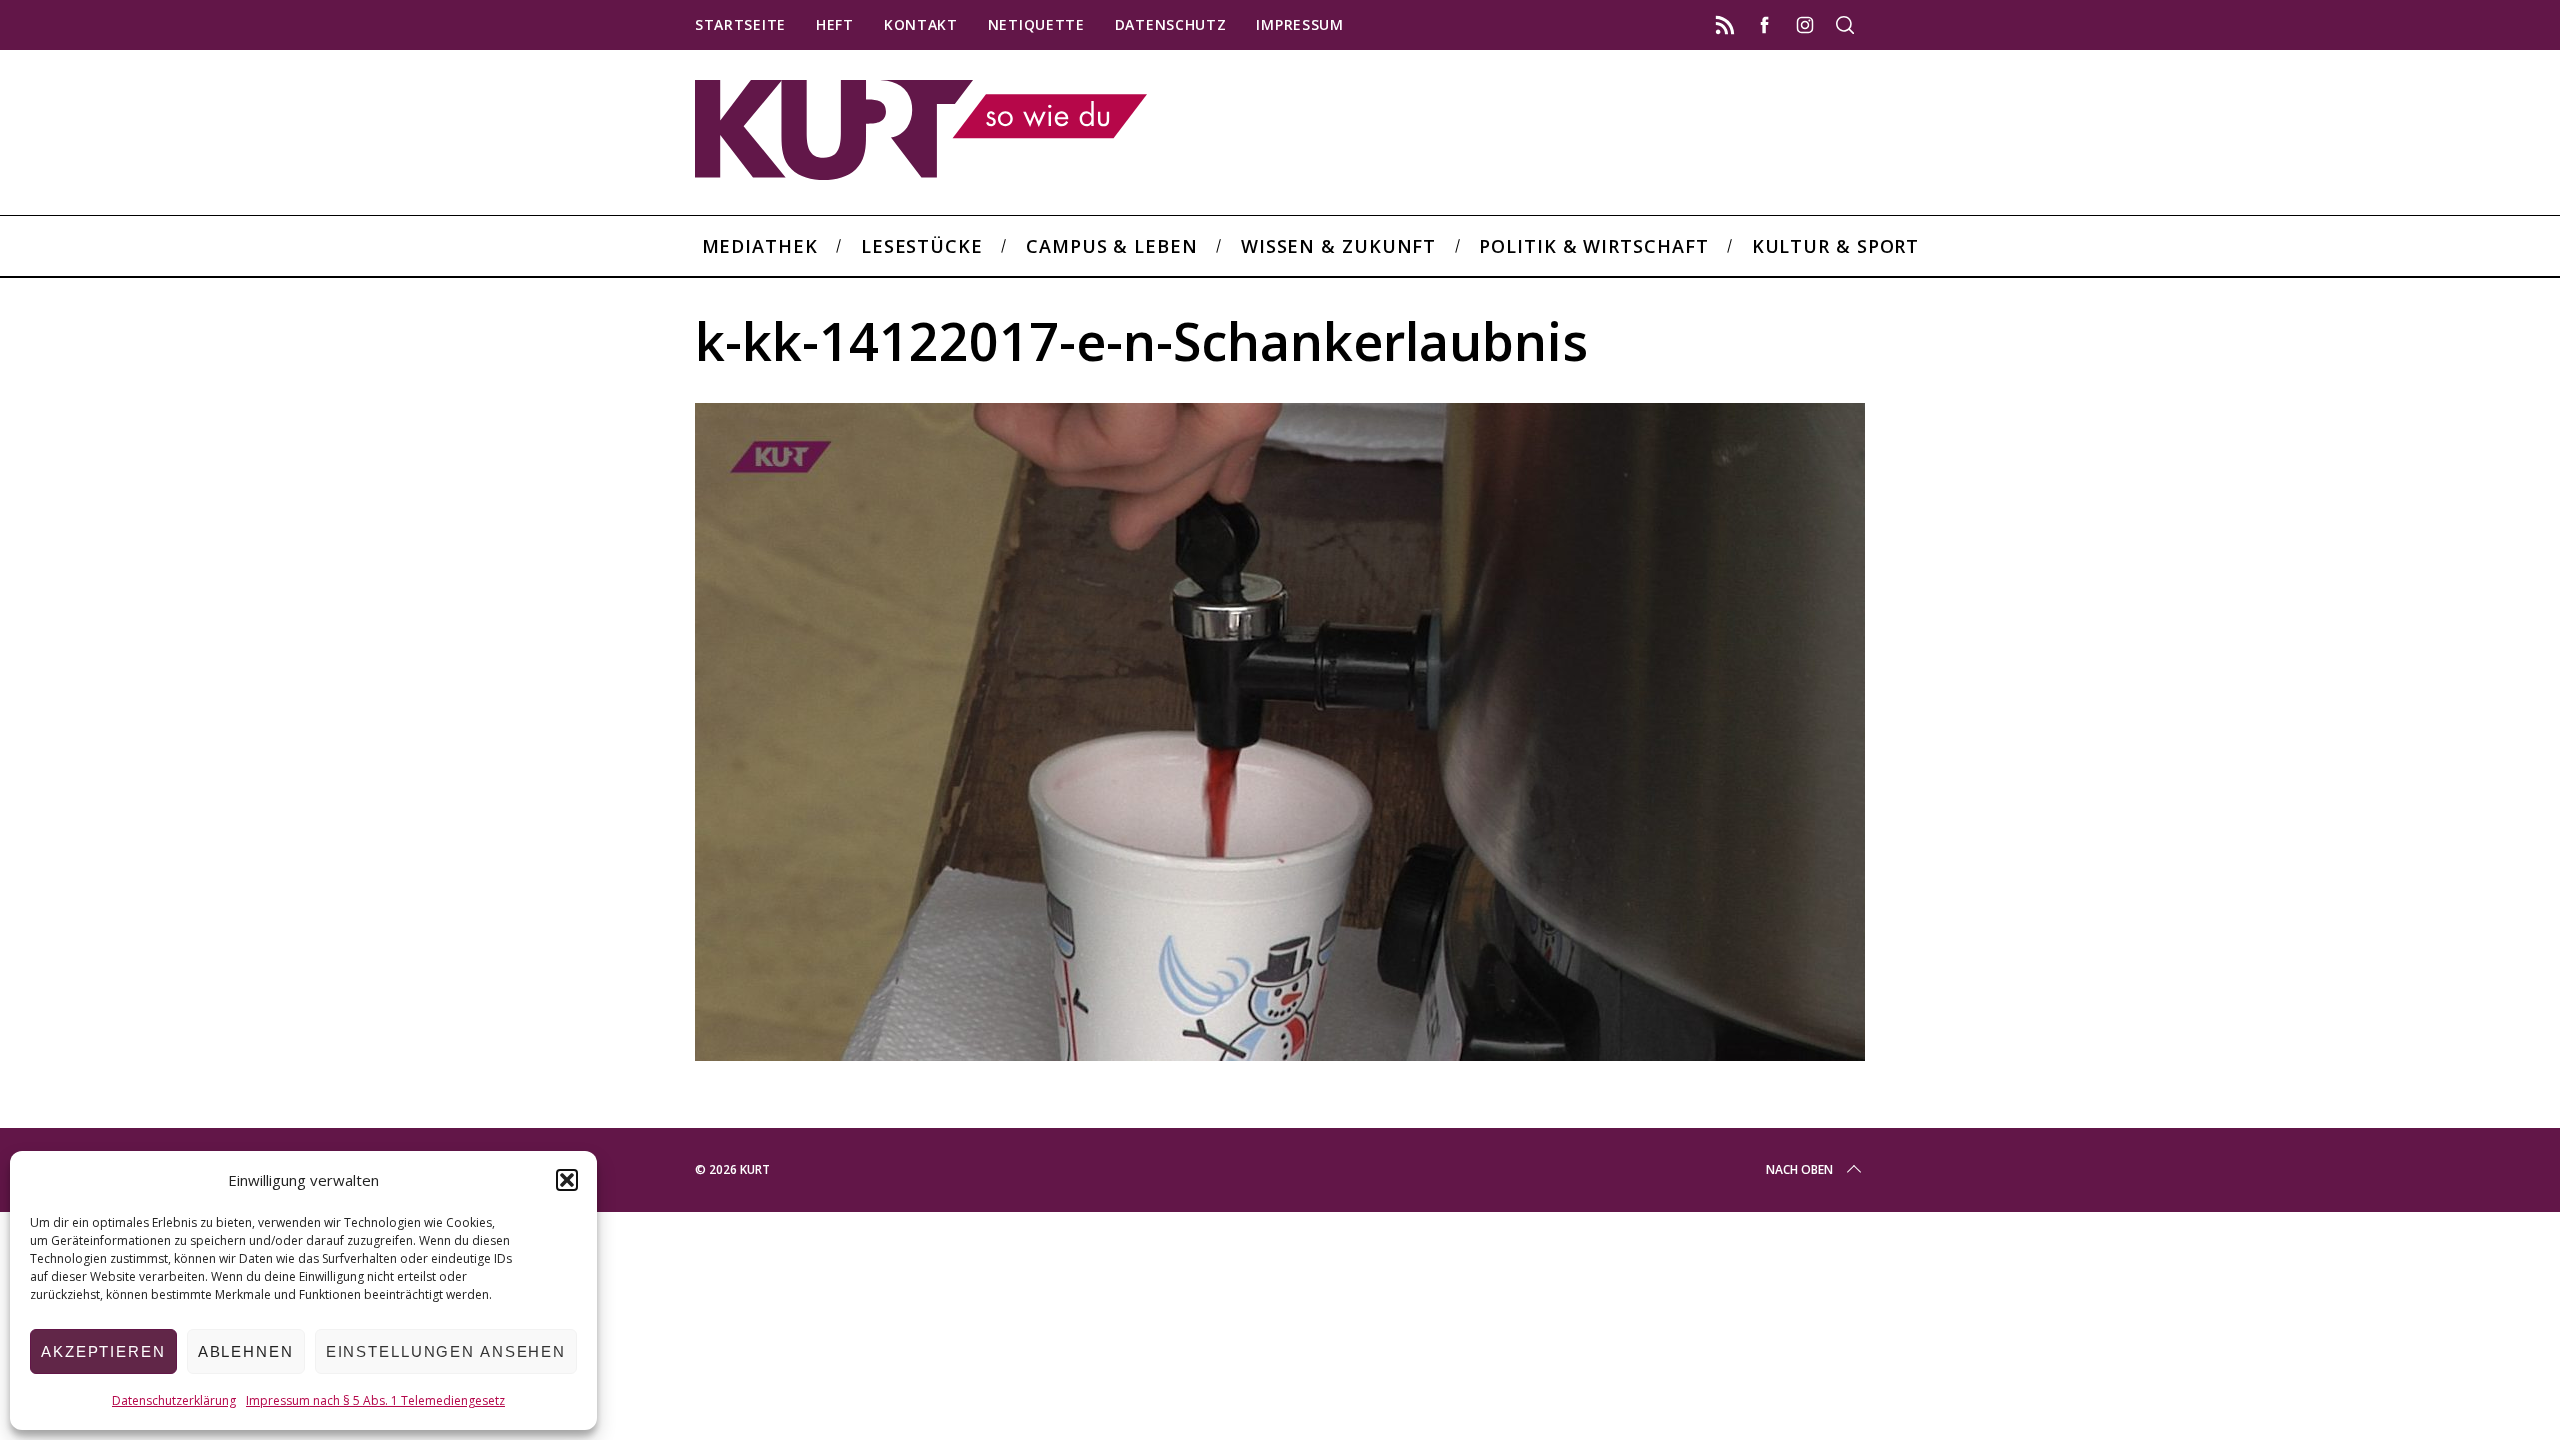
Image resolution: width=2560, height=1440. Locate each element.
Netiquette (1036, 24)
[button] (567, 1180)
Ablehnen (246, 1351)
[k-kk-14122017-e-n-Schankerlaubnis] (1280, 1054)
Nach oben (1799, 1169)
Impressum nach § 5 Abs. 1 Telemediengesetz (375, 1400)
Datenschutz (1171, 24)
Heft (835, 24)
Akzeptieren (103, 1351)
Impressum (1299, 24)
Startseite (740, 24)
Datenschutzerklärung (174, 1400)
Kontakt (921, 24)
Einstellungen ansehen (446, 1351)
